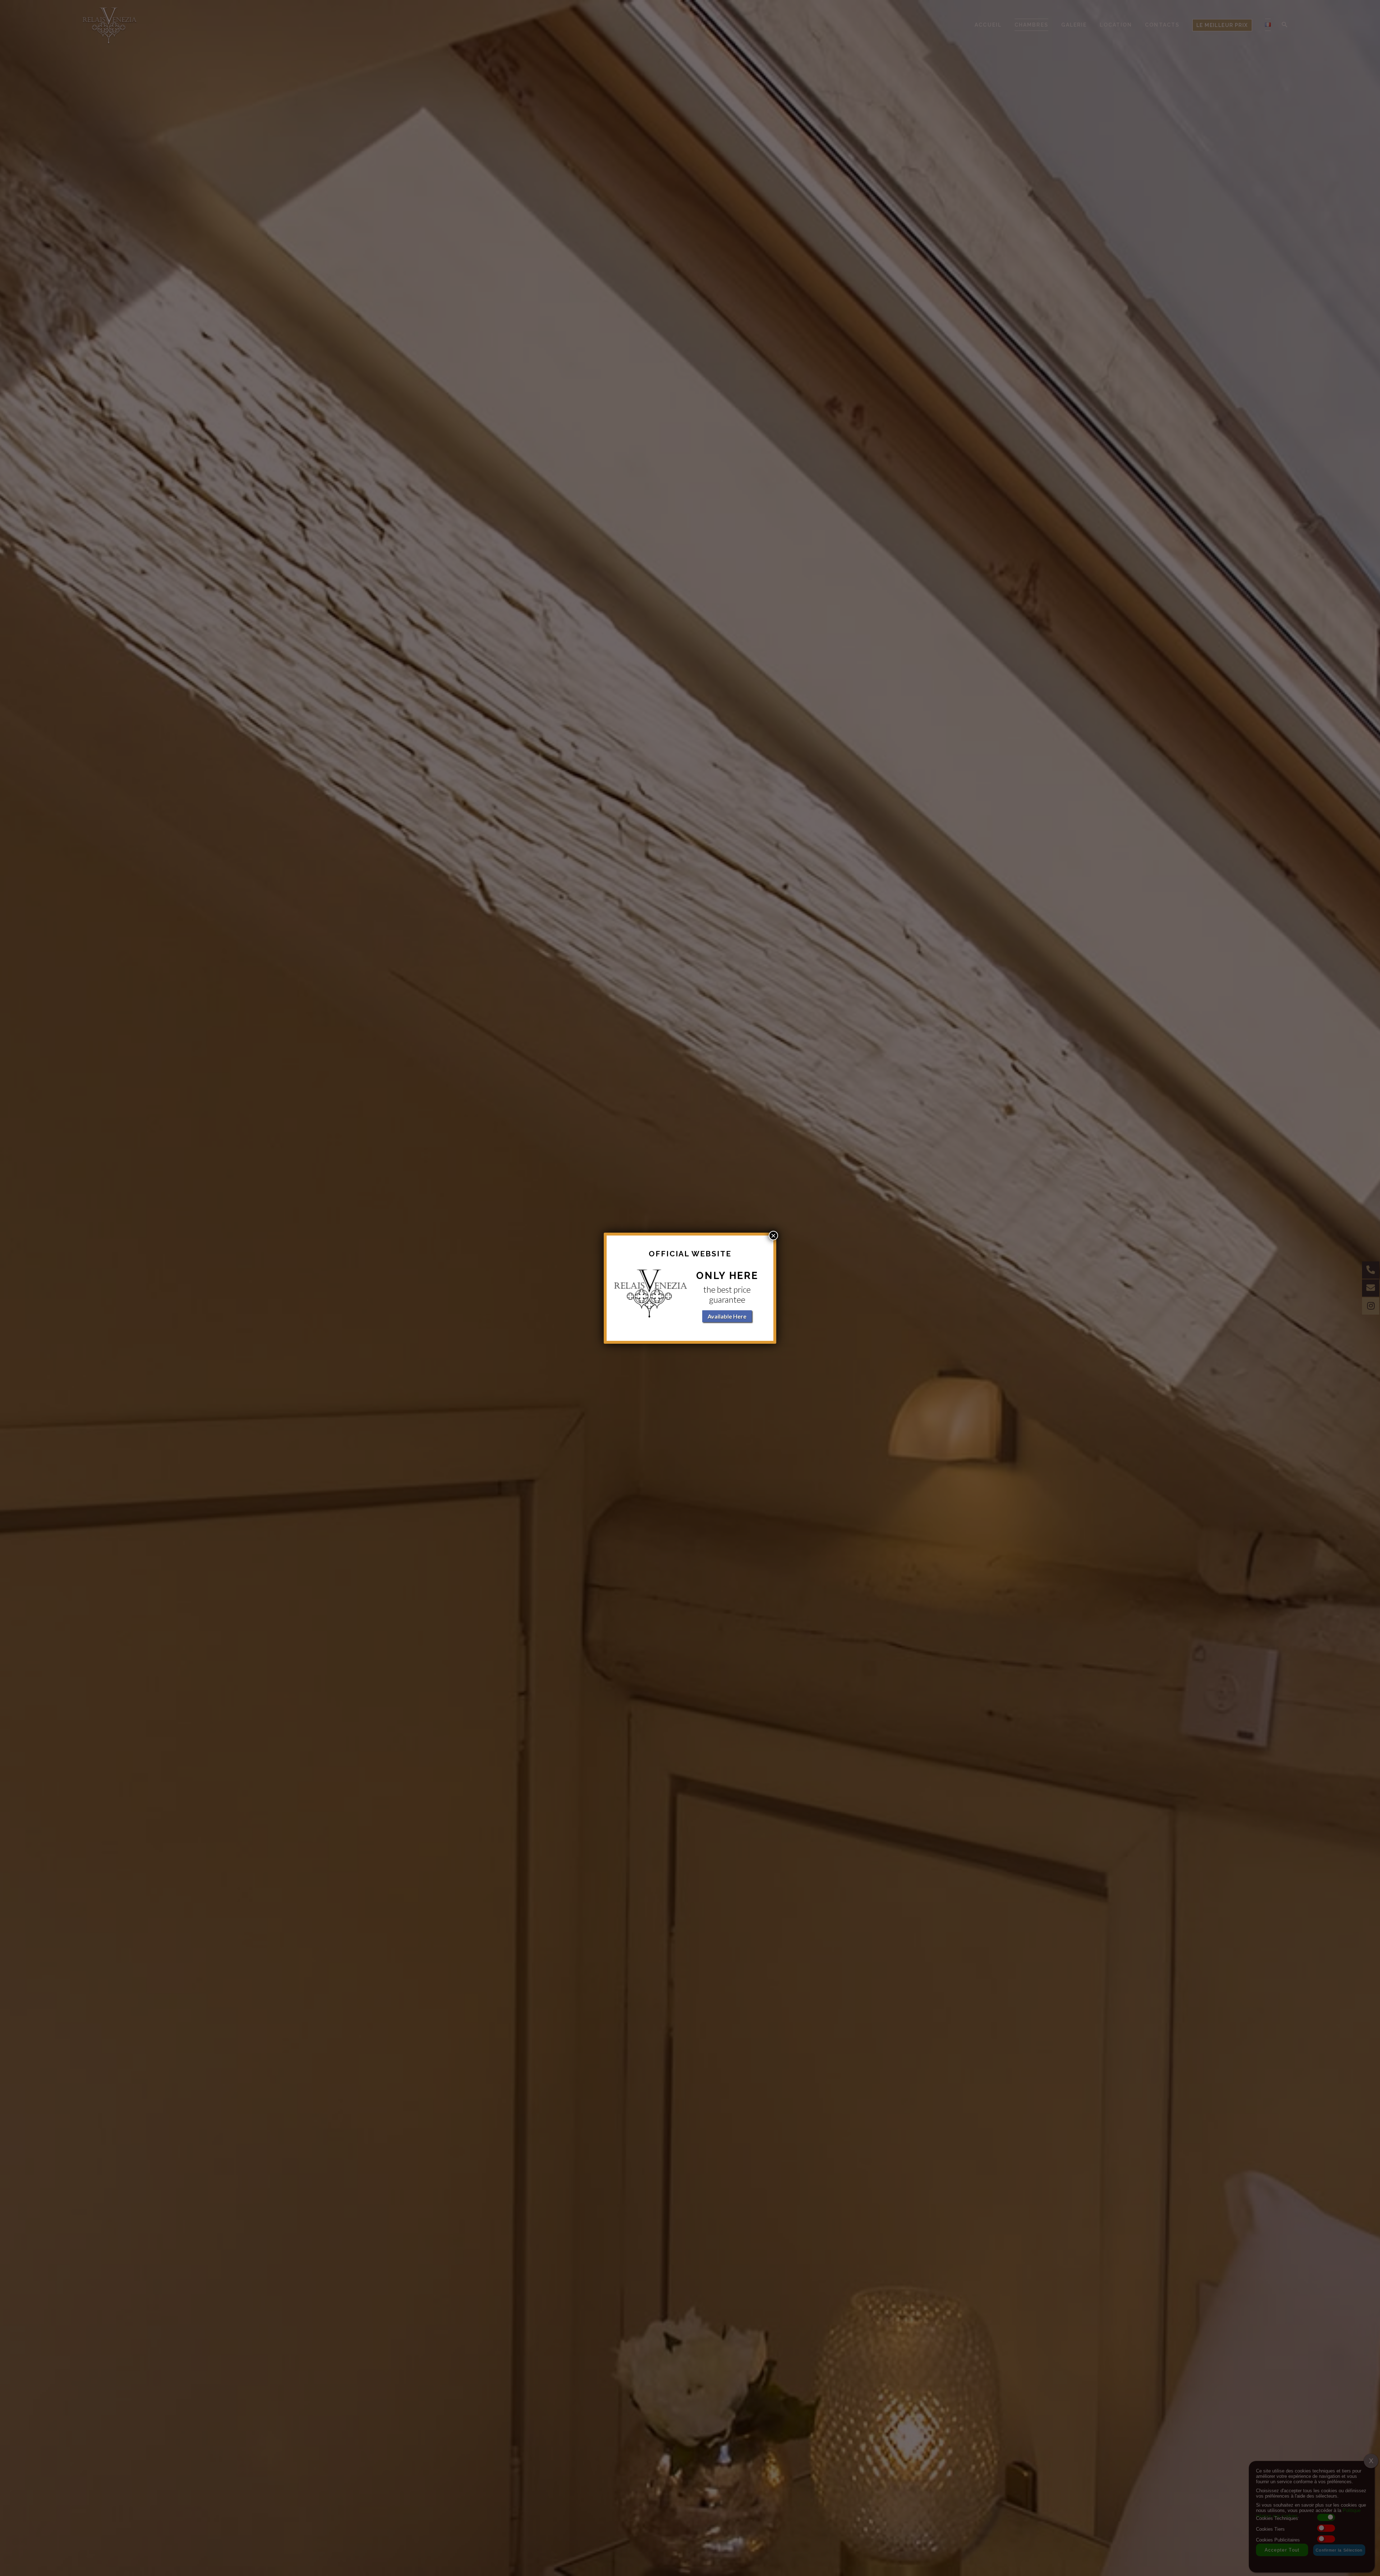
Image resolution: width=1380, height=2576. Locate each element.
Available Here (727, 1316)
